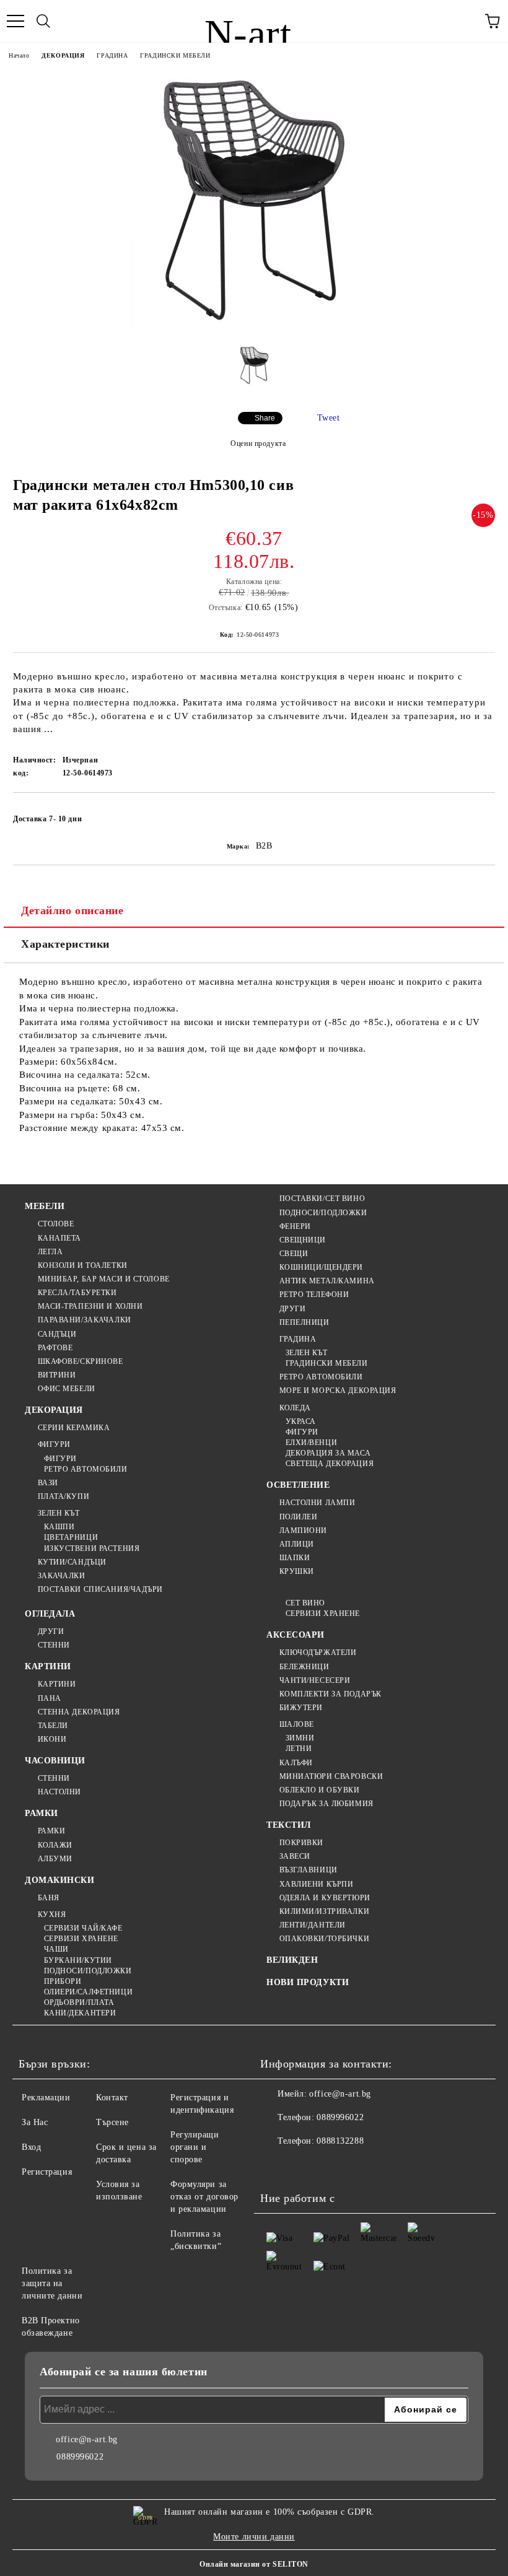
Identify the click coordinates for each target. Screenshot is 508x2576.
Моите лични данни (254, 2537)
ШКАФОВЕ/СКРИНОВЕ (81, 1361)
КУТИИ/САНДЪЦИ (72, 1562)
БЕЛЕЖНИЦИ (304, 1667)
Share (265, 418)
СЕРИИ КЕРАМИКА (74, 1428)
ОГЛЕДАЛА (50, 1614)
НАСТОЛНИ (59, 1792)
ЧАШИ (56, 1949)
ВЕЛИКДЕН (292, 1960)
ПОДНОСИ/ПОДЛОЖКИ (323, 1213)
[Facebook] (276, 2166)
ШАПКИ (295, 1558)
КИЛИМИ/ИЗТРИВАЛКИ (324, 1911)
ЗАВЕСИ (295, 1856)
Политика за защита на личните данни (52, 2283)
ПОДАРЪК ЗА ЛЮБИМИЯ (326, 1804)
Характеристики (65, 944)
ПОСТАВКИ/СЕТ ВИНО (322, 1198)
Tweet (329, 418)
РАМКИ (42, 1813)
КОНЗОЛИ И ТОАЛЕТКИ (83, 1265)
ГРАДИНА (112, 55)
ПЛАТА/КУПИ (63, 1496)
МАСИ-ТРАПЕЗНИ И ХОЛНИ (90, 1306)
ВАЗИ (48, 1483)
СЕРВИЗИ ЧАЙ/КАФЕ (83, 1928)
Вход (31, 2147)
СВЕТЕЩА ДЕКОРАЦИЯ (330, 1464)
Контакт (112, 2098)
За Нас (35, 2122)
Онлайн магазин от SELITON (254, 2564)
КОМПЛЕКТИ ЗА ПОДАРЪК (331, 1694)
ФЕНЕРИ (295, 1226)
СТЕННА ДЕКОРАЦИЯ (79, 1712)
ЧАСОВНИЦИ (55, 1761)
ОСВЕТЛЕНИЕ (298, 1485)
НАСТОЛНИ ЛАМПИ (317, 1503)
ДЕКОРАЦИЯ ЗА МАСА (328, 1453)
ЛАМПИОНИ (303, 1530)
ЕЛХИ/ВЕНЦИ (311, 1443)
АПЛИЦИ (297, 1544)
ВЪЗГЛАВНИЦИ (309, 1870)
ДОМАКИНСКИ (60, 1880)
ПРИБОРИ (63, 1981)
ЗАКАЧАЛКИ (62, 1576)
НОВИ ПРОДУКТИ (308, 1982)
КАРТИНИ (48, 1666)
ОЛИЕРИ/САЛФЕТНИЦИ (88, 1992)
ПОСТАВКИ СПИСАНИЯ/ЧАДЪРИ (100, 1589)
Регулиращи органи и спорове (195, 2147)
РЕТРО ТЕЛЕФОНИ (314, 1295)
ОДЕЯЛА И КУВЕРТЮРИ (325, 1898)
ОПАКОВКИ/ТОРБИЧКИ (324, 1939)
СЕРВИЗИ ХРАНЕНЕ (81, 1939)
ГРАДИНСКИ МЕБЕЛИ (175, 55)
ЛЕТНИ (299, 1749)
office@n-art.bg (340, 2094)
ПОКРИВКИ (301, 1843)
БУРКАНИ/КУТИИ (78, 1960)
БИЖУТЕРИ (301, 1708)
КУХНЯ (52, 1915)
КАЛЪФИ (296, 1763)
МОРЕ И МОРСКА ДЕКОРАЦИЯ (338, 1391)
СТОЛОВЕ (56, 1224)
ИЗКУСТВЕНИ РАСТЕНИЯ (92, 1548)
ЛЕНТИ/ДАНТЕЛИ (313, 1925)
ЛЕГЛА (50, 1252)
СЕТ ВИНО (305, 1603)
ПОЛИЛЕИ (298, 1517)
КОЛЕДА (295, 1408)
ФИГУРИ (54, 1444)
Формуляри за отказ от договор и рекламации (204, 2197)
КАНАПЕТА (59, 1238)
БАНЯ (49, 1898)
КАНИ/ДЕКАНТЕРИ (80, 2013)
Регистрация (47, 2172)
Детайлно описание (72, 910)
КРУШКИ (297, 1571)
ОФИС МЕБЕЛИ (67, 1389)
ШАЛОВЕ (297, 1724)
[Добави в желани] (477, 813)
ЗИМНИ (300, 1738)
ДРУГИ (292, 1309)
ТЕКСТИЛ (289, 1825)
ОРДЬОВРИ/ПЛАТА (79, 2002)
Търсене (112, 2122)
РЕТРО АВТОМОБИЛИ (86, 1469)
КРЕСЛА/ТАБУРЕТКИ (77, 1293)
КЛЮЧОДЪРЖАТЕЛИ (318, 1653)
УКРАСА (301, 1421)
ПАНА (50, 1698)
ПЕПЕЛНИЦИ (304, 1322)
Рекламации (46, 2098)
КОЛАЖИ (55, 1845)
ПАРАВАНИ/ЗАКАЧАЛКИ (85, 1320)
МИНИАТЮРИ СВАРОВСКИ (331, 1776)
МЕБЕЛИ (45, 1206)
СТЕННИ (54, 1645)
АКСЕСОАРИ (296, 1635)
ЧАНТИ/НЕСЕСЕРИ (315, 1680)
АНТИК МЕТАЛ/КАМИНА (327, 1281)
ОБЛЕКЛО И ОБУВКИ (320, 1790)
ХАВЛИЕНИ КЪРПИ (316, 1884)
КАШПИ (59, 1527)
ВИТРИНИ (57, 1375)
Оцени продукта (258, 443)
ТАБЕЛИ (53, 1726)
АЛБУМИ (55, 1859)
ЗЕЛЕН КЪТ (59, 1513)
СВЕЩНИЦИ (303, 1240)
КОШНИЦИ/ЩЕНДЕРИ (321, 1267)
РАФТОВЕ (55, 1348)
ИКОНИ (52, 1739)
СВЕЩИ (294, 1254)
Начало (19, 55)
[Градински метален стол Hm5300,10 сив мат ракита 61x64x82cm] (254, 326)
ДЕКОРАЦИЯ (63, 55)
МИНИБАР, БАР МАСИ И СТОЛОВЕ (104, 1279)
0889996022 (340, 2117)
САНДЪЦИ (57, 1334)
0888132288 (340, 2141)
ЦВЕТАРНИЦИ (71, 1537)
